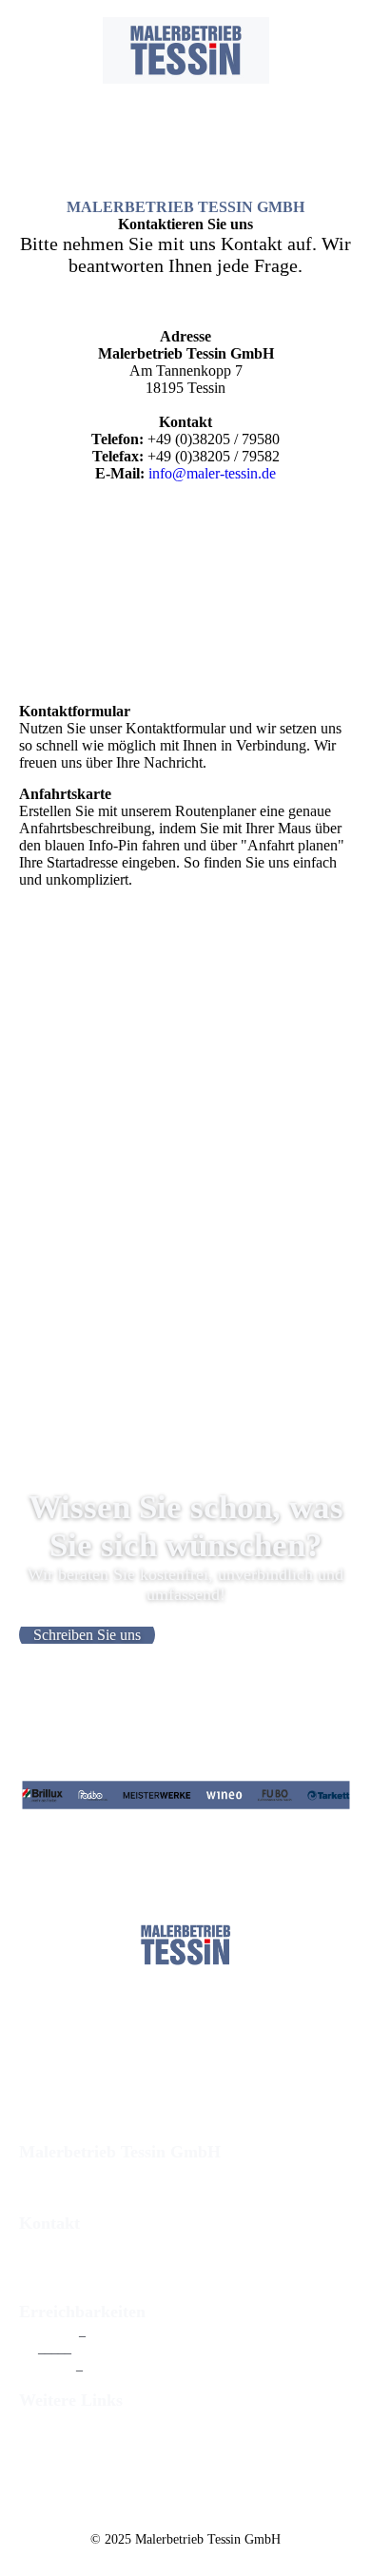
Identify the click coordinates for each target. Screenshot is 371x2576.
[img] (186, 50)
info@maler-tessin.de (212, 473)
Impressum (49, 2437)
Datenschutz (51, 2454)
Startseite (44, 2420)
